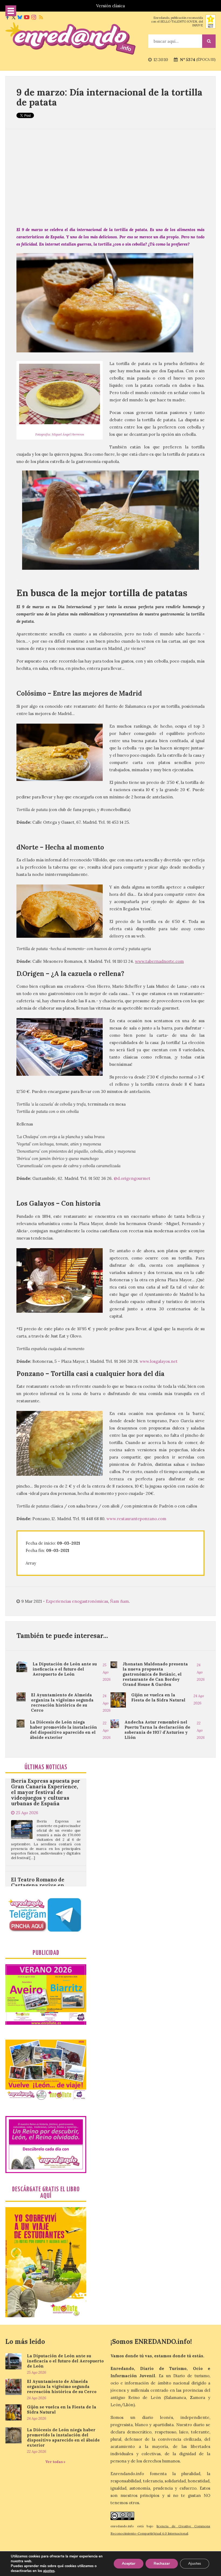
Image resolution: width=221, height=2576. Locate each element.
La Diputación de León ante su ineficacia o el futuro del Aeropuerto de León (65, 1669)
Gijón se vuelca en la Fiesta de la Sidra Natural (158, 1697)
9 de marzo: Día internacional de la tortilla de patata (109, 97)
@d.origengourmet (132, 1178)
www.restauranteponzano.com (136, 1519)
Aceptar (129, 2563)
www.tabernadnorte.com (159, 961)
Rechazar (162, 2563)
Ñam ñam (119, 1601)
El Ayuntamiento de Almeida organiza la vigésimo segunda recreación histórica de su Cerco (62, 1703)
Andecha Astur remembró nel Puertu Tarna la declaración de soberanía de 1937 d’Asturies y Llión (157, 1730)
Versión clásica (110, 6)
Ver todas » (55, 2462)
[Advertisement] (110, 178)
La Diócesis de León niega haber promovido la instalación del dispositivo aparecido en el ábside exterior (63, 1730)
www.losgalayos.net (159, 1361)
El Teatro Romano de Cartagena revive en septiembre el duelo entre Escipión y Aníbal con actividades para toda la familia (44, 1822)
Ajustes (195, 2563)
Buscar (209, 41)
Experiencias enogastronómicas (77, 1601)
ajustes (49, 2571)
